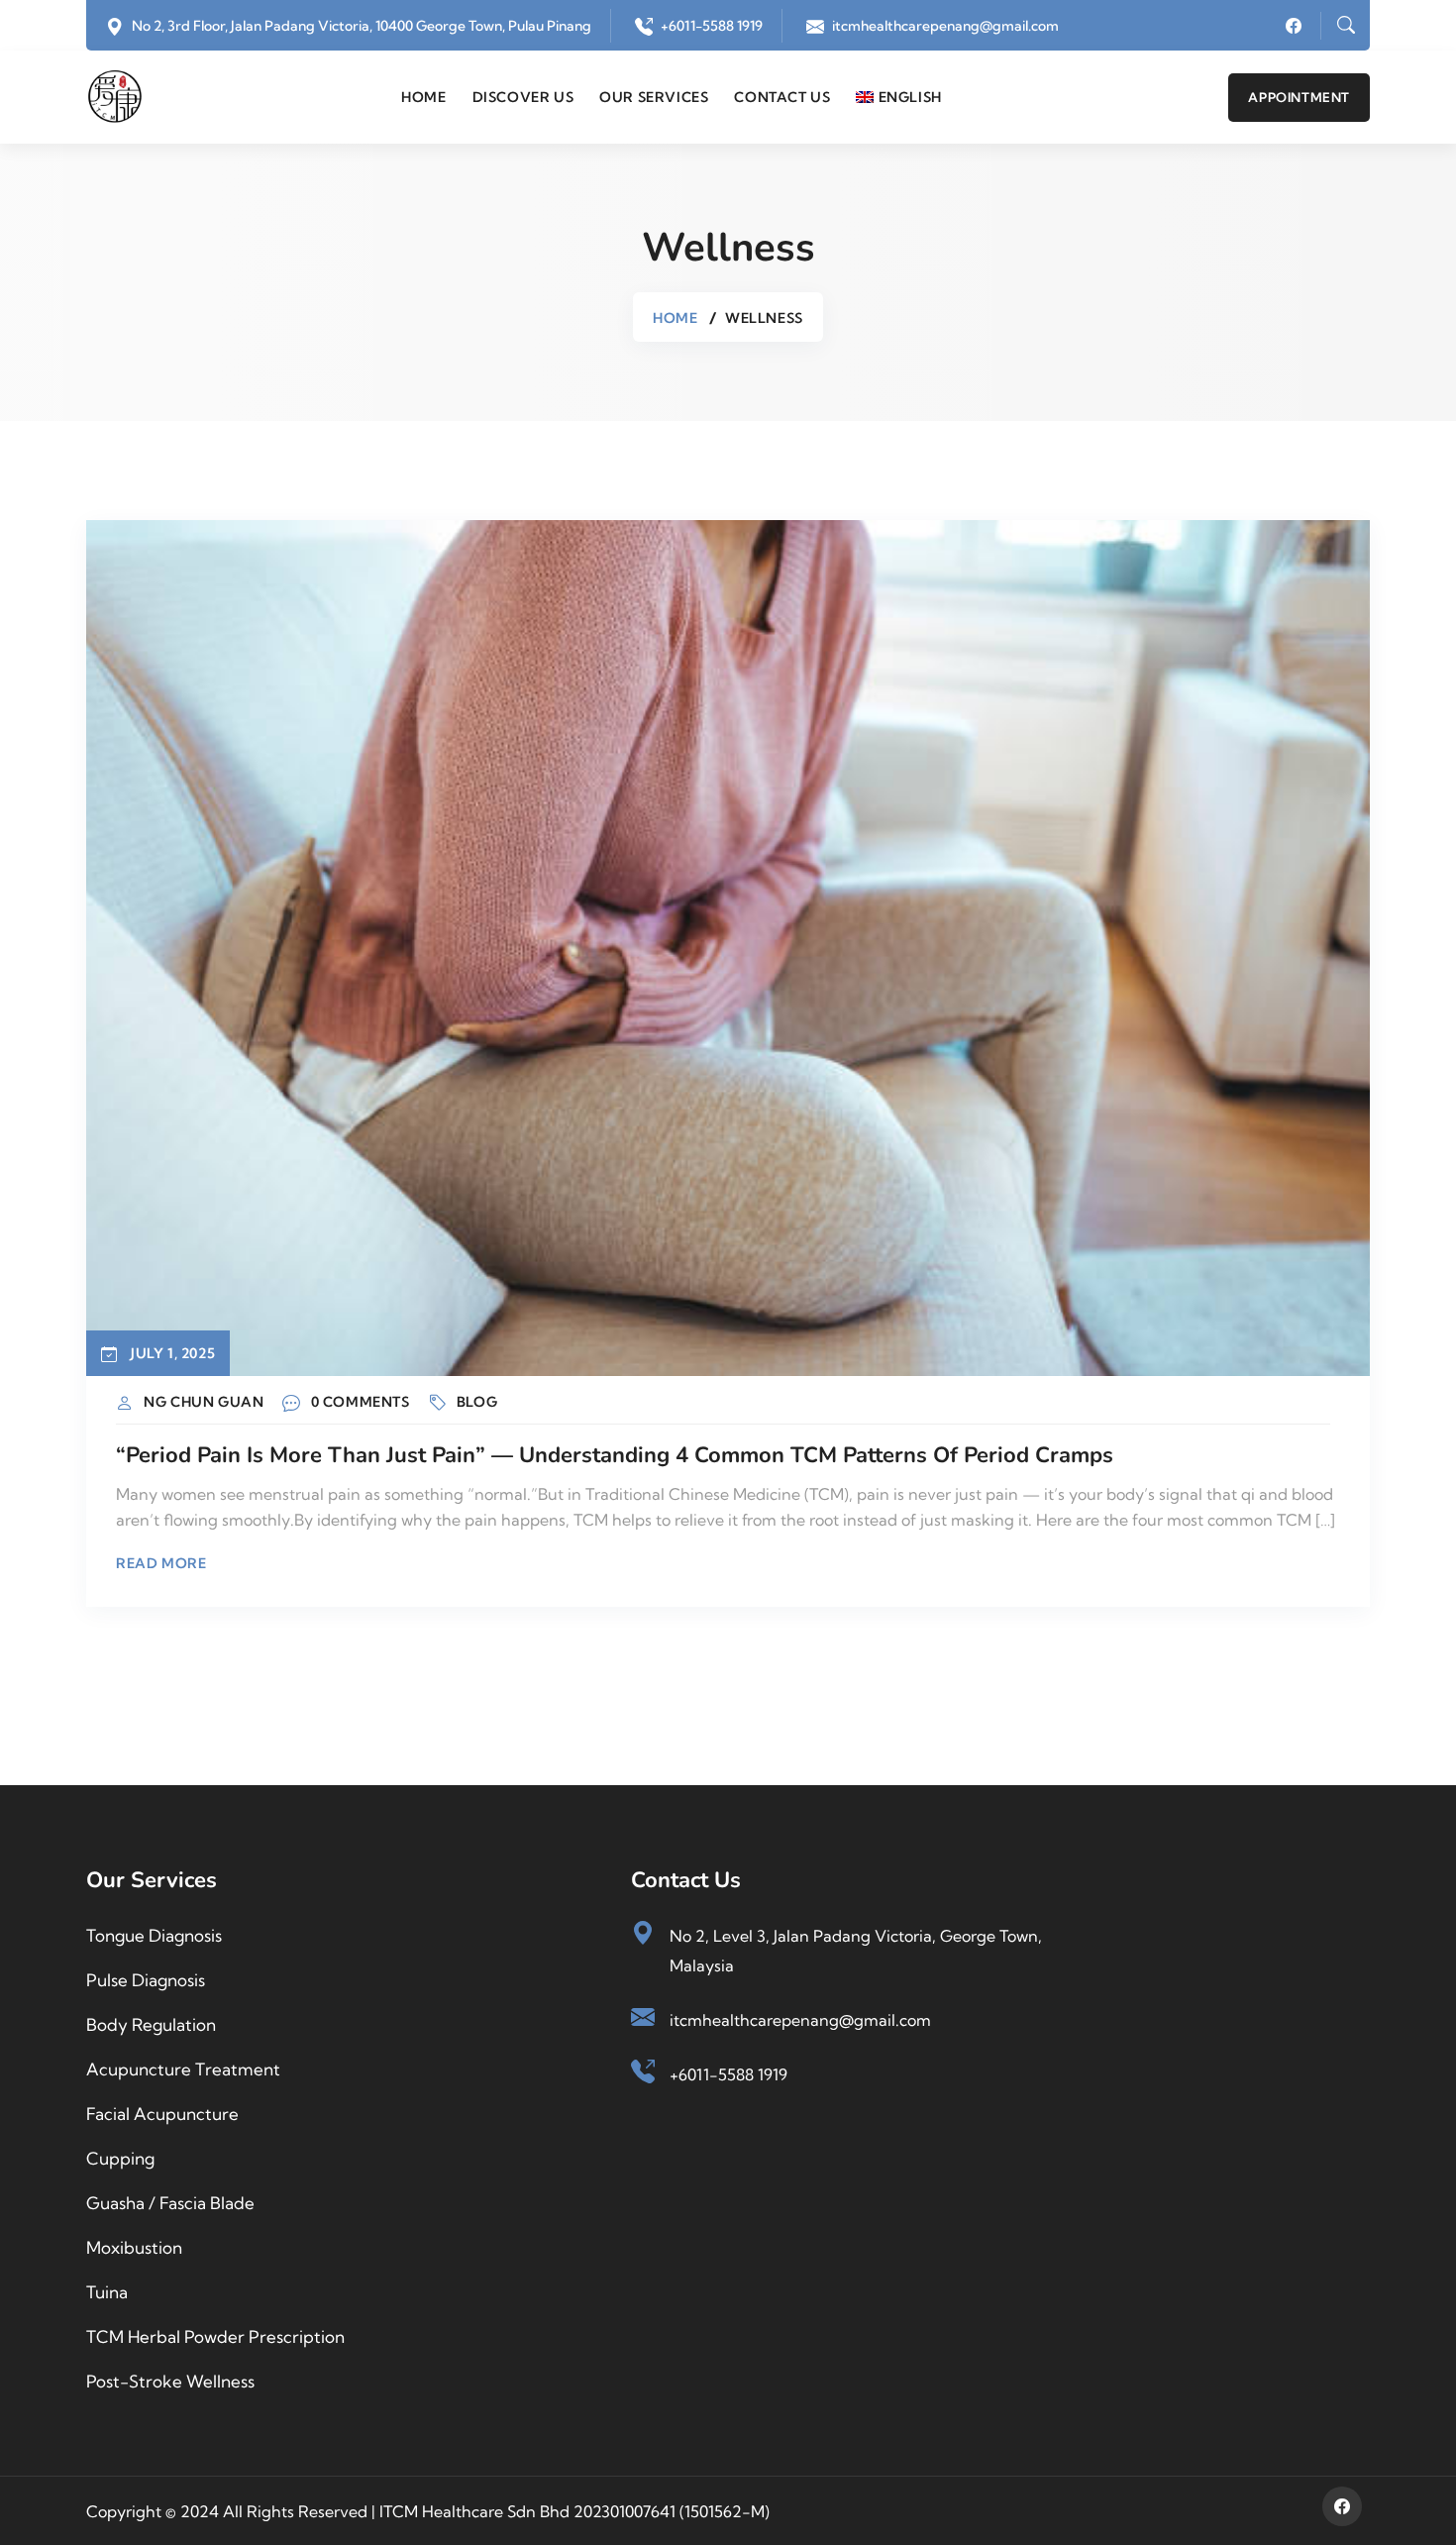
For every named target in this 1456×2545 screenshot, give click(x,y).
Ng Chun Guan (204, 1402)
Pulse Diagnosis (146, 1980)
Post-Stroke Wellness (170, 2381)
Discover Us (523, 97)
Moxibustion (134, 2247)
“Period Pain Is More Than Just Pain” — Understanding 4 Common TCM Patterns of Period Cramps (615, 1455)
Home (423, 97)
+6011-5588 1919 (712, 26)
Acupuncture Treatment (183, 2069)
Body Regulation (151, 2024)
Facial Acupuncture (162, 2114)
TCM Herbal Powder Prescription (215, 2336)
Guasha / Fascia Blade (170, 2203)
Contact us (782, 97)
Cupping (120, 2158)
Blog (477, 1402)
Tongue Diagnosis (154, 1935)
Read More (161, 1563)
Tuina (107, 2292)
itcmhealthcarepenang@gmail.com (945, 26)
